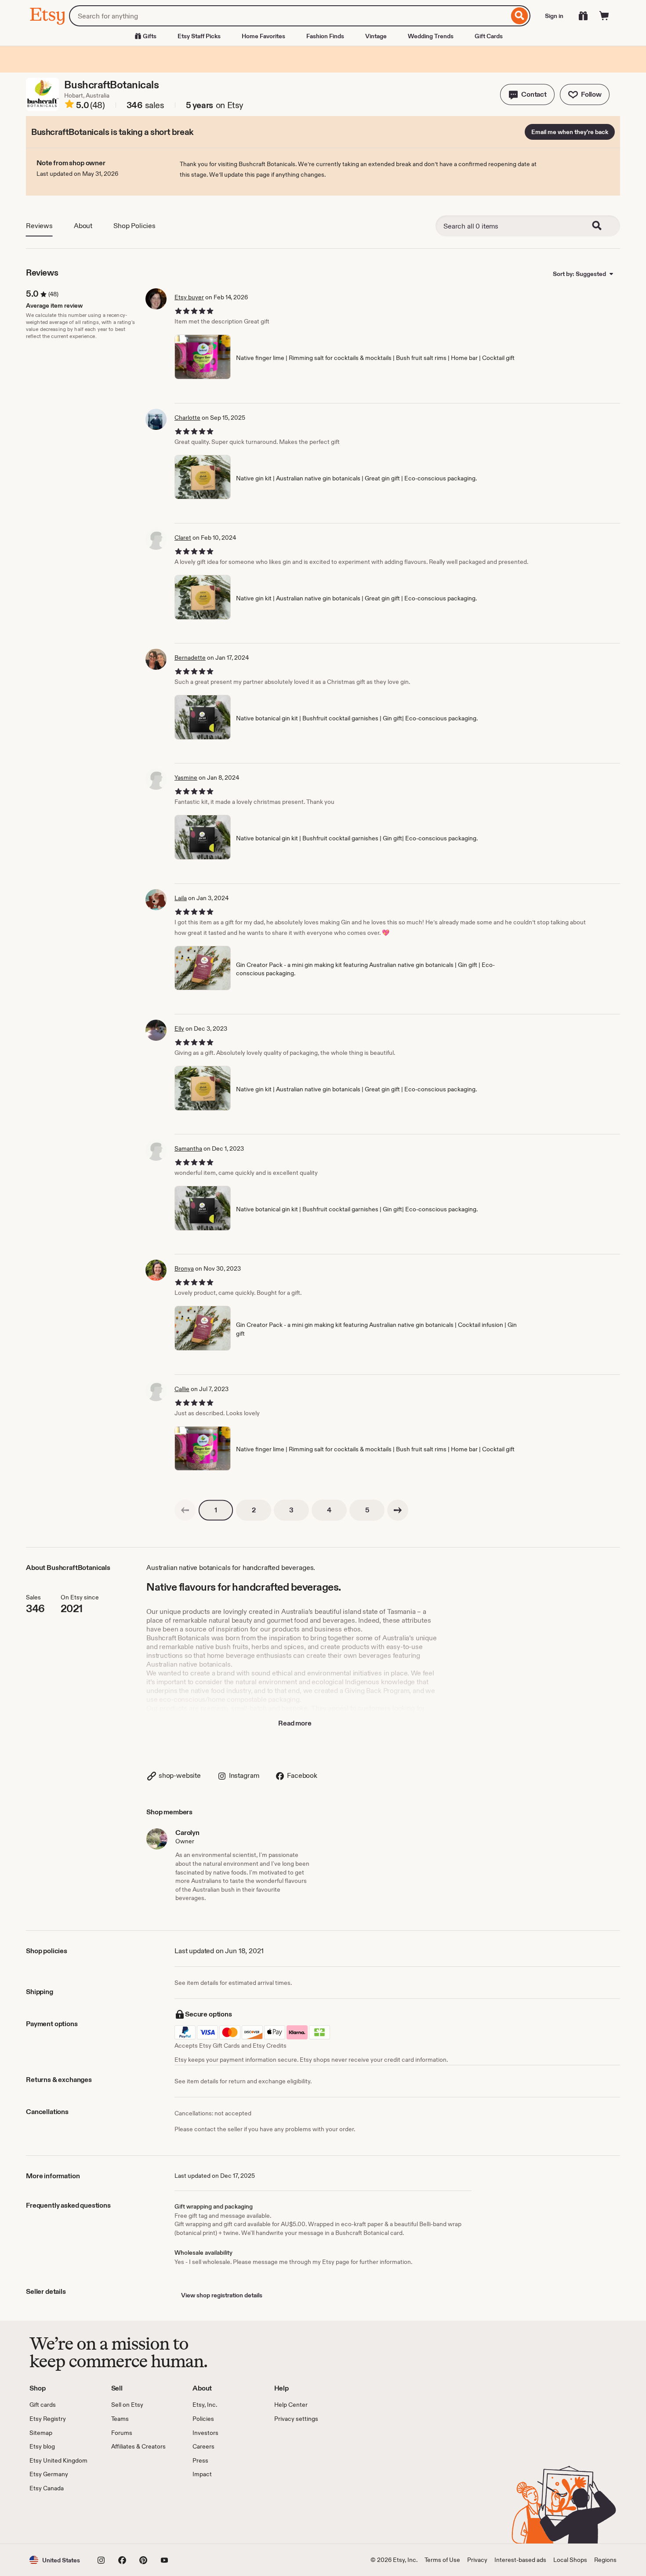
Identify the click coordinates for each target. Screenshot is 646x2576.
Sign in (554, 16)
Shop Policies (134, 226)
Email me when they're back (570, 132)
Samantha (188, 1148)
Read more (295, 1723)
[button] (527, 94)
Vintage (376, 36)
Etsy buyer (189, 297)
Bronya (184, 1268)
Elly (179, 1028)
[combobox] (289, 16)
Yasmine (186, 778)
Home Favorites (263, 36)
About (83, 226)
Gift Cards (489, 36)
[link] (185, 1510)
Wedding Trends (431, 36)
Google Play (125, 2518)
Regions (605, 2560)
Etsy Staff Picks (199, 36)
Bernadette (190, 658)
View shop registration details (222, 2295)
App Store (59, 2518)
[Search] (520, 16)
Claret (183, 538)
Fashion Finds (325, 36)
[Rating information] (69, 105)
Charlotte (187, 418)
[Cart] (604, 16)
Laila (181, 898)
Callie (182, 1389)
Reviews (39, 226)
